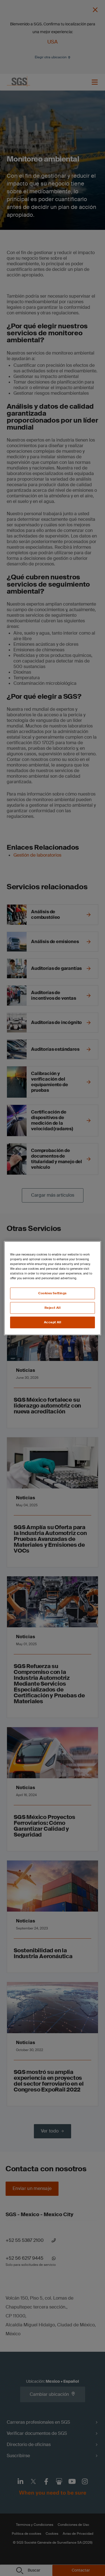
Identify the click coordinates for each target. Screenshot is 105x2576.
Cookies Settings (53, 1293)
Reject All (53, 1308)
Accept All (53, 1322)
